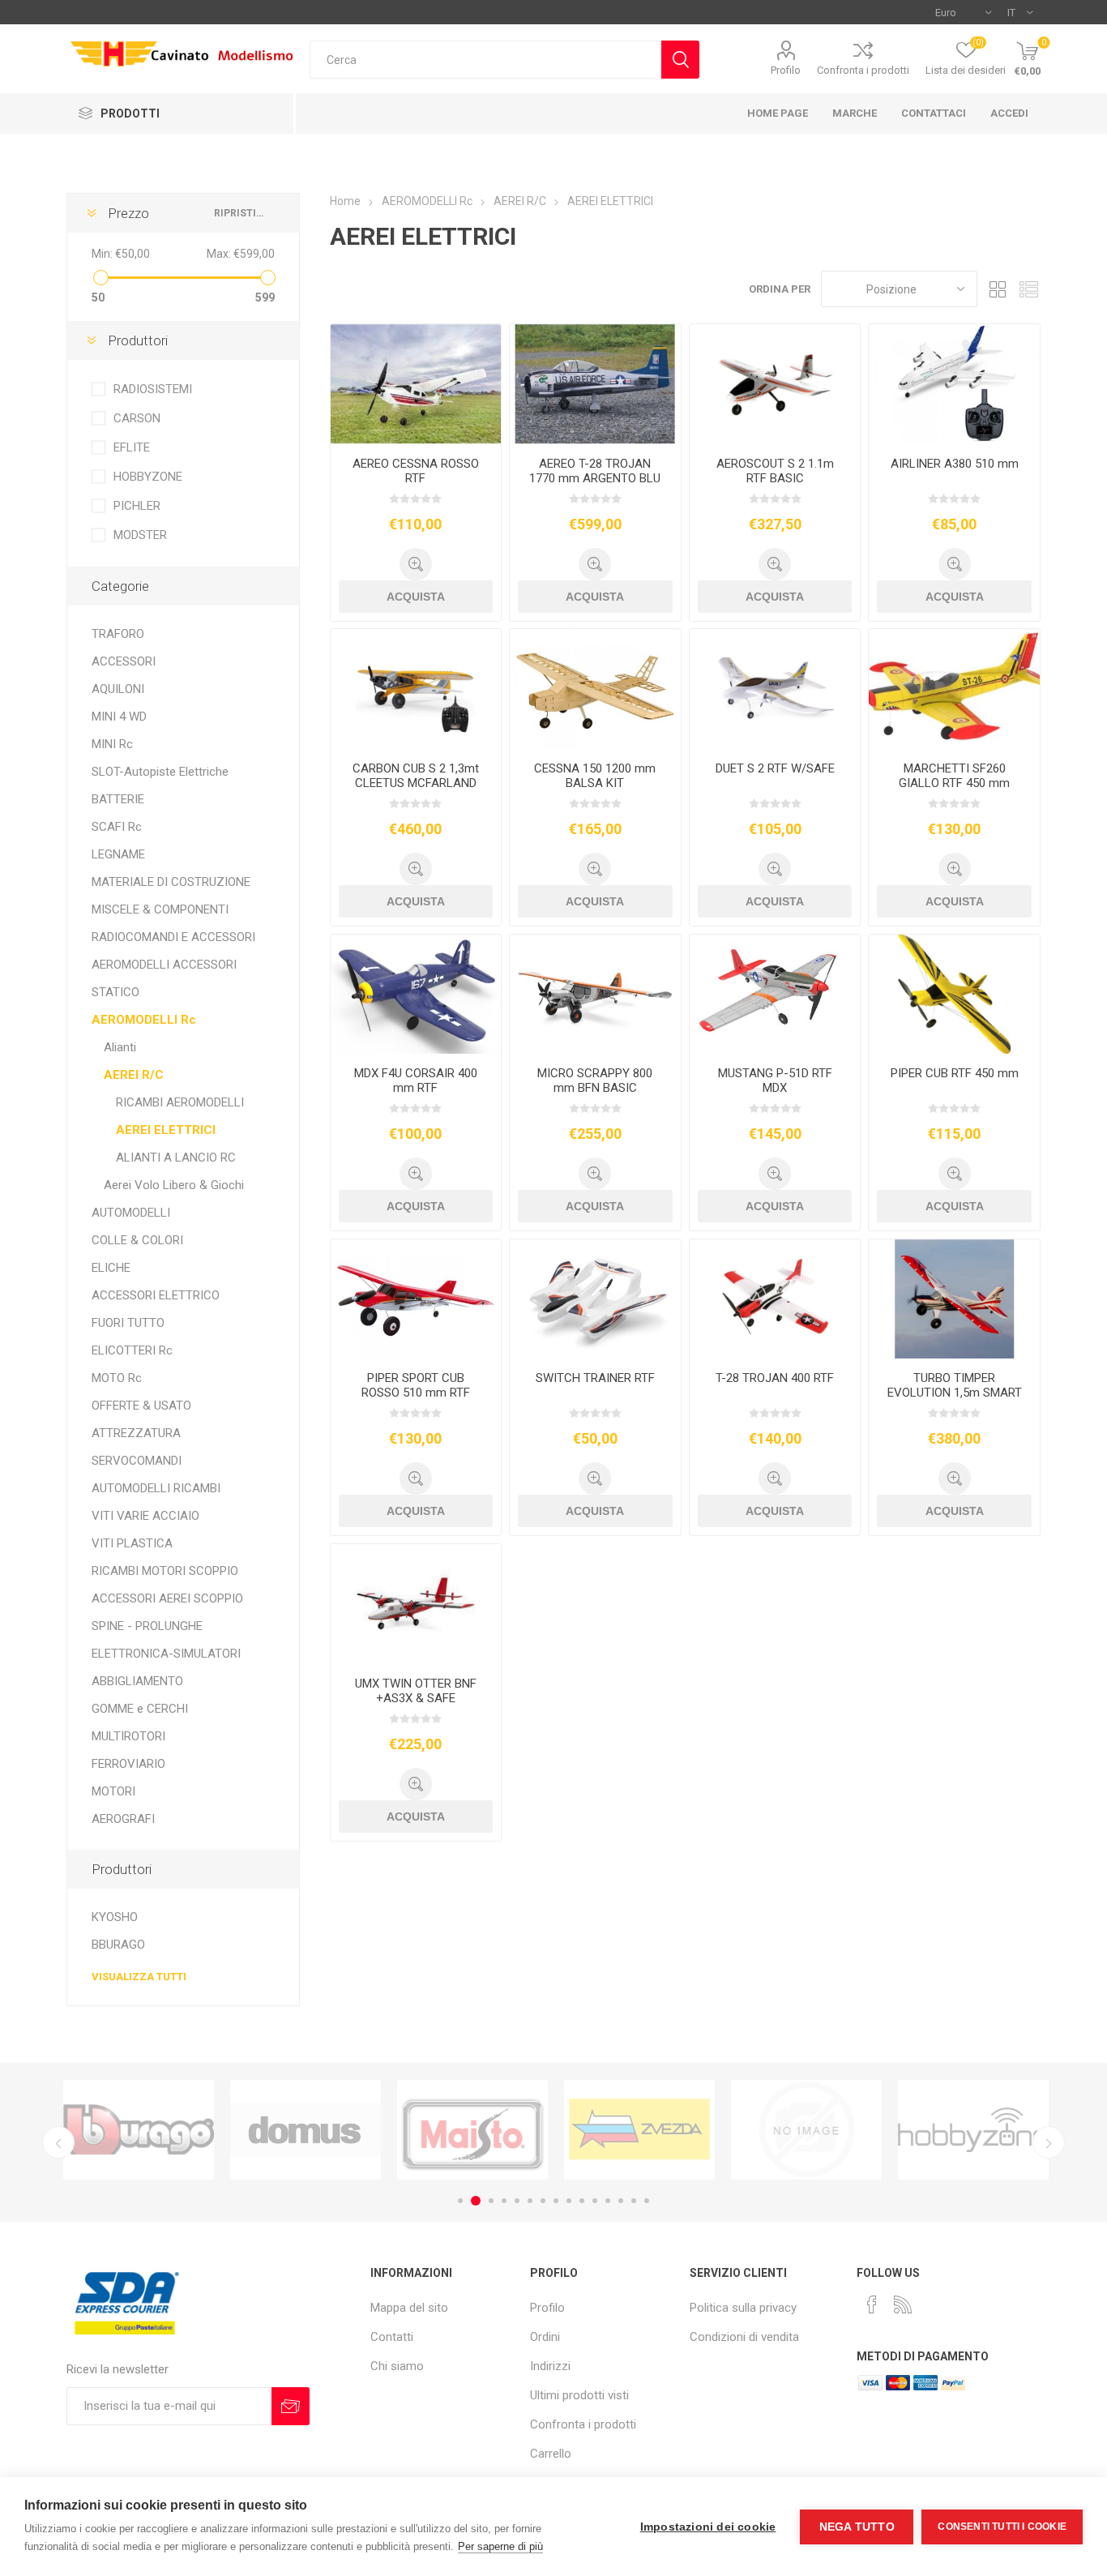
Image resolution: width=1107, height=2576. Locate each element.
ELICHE (111, 1268)
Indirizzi (550, 2366)
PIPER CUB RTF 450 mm (955, 1073)
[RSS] (903, 2304)
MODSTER (140, 535)
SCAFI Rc (117, 827)
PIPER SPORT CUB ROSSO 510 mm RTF (416, 1385)
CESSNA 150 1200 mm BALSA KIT (595, 776)
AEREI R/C (134, 1075)
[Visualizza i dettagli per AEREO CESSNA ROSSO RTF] (416, 384)
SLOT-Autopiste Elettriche (160, 772)
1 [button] (460, 2201)
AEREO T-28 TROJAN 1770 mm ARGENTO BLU (595, 471)
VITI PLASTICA (132, 1543)
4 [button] (504, 2201)
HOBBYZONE (148, 477)
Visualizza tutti (139, 1977)
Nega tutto (857, 2527)
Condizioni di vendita (744, 2337)
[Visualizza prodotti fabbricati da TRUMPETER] (639, 2130)
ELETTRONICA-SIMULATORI (166, 1654)
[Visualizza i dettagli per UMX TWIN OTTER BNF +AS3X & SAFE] (416, 1604)
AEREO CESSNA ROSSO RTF (416, 471)
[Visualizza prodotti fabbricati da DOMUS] (139, 2130)
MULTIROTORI (128, 1736)
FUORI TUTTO (128, 1323)
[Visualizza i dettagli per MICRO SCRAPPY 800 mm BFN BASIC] (595, 995)
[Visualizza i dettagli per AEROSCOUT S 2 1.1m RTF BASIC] (775, 384)
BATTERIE (118, 799)
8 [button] (556, 2201)
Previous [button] (58, 2142)
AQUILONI (118, 689)
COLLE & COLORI (137, 1240)
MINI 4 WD (119, 717)
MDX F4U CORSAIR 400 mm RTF (416, 1080)
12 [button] (608, 2201)
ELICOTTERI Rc (132, 1350)
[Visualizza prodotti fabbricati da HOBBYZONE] (806, 2130)
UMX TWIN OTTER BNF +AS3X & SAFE (416, 1691)
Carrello (551, 2454)
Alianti (120, 1047)
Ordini (545, 2337)
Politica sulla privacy (743, 2308)
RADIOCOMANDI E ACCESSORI (173, 937)
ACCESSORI (124, 661)
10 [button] (582, 2201)
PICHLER (137, 506)
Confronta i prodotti (863, 70)
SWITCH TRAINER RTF (595, 1378)
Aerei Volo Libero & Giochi (174, 1185)
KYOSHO (115, 1917)
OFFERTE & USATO (141, 1406)
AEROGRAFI (123, 1819)
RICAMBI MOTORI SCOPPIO (165, 1571)
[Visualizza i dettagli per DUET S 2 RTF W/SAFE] (775, 689)
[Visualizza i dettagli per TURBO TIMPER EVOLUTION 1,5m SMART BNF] (954, 1299)
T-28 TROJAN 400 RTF (775, 1378)
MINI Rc (112, 744)
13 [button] (621, 2201)
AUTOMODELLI (131, 1213)
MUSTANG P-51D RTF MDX (775, 1080)
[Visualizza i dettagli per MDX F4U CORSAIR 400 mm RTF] (416, 995)
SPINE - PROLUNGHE (147, 1626)
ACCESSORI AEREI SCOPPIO (167, 1598)
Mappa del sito (409, 2308)
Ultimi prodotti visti (579, 2395)
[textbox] (485, 60)
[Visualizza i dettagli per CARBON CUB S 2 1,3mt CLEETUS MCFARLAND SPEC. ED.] (416, 689)
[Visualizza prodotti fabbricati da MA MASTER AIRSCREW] (973, 2130)
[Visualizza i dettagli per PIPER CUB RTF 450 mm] (954, 995)
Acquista (416, 597)
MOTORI (113, 1791)
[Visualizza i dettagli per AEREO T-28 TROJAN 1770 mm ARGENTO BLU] (595, 384)
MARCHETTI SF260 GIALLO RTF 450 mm (954, 776)
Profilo (786, 70)
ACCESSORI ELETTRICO (156, 1295)
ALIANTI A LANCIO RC (176, 1157)
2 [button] (473, 2201)
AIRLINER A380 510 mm (955, 464)
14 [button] (634, 2201)
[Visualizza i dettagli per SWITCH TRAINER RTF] (595, 1299)
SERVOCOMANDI (137, 1461)
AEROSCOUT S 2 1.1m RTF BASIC (775, 471)
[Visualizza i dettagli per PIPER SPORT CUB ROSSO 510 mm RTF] (416, 1299)
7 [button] (543, 2201)
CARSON (137, 418)
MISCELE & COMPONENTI (160, 909)
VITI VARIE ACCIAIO (145, 1516)
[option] (139, 2130)
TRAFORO (118, 634)
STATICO (115, 992)
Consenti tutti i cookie (1002, 2527)
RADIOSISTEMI (153, 389)
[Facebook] (872, 2304)
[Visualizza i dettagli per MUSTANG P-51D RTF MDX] (775, 995)
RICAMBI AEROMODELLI (180, 1102)
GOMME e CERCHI (140, 1709)
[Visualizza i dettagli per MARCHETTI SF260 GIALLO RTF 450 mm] (954, 689)
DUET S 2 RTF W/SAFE (775, 768)
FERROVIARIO (128, 1764)
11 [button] (595, 2201)
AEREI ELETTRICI (166, 1130)
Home (345, 201)
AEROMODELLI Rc (144, 1020)
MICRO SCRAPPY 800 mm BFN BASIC (595, 1080)
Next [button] (1049, 2142)
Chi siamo (397, 2366)
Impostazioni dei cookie (708, 2527)
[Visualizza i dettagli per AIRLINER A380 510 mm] (954, 384)
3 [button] (489, 2201)
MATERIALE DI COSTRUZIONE (171, 882)
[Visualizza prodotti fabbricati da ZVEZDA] (472, 2130)
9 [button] (569, 2201)
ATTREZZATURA (136, 1433)
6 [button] (530, 2201)
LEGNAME (118, 854)
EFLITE (132, 447)
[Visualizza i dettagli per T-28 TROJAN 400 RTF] (775, 1299)
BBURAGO (118, 1945)
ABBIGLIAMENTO (137, 1681)
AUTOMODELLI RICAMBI (156, 1488)
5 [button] (517, 2201)
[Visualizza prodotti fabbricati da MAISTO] (306, 2130)
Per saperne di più (500, 2546)
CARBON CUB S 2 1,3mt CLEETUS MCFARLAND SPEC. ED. (416, 783)
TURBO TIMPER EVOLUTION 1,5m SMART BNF (955, 1393)
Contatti (392, 2337)
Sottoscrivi (291, 2406)
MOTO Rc (117, 1378)
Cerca (680, 60)
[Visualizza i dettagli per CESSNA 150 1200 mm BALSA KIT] (595, 689)
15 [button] (647, 2201)
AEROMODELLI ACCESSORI (164, 965)
